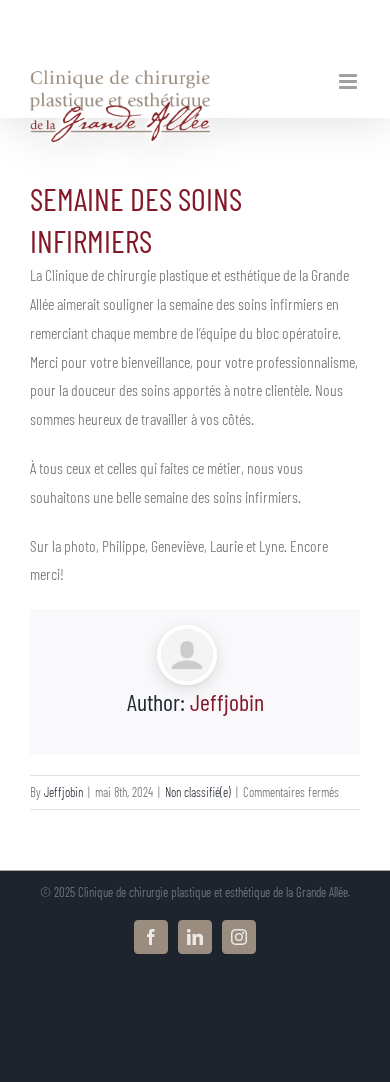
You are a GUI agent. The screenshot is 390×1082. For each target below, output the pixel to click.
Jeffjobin (227, 701)
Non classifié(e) (198, 792)
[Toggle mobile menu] (349, 81)
